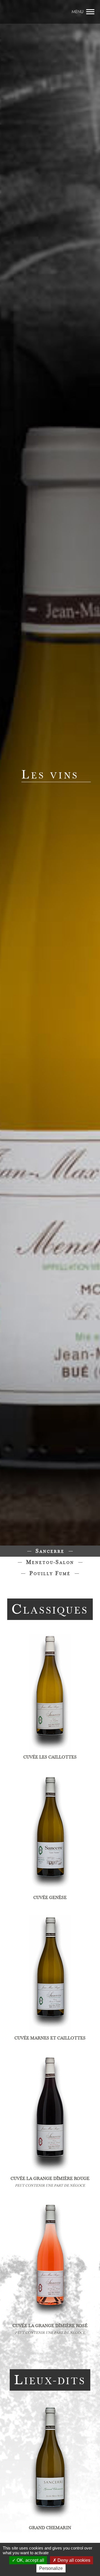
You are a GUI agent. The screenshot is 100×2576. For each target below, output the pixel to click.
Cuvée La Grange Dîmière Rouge (50, 2179)
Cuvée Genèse (50, 1898)
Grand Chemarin (50, 2528)
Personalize (51, 2568)
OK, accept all (30, 2560)
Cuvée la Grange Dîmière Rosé (50, 2326)
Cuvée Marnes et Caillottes (50, 2038)
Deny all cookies (73, 2560)
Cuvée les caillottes (50, 1757)
